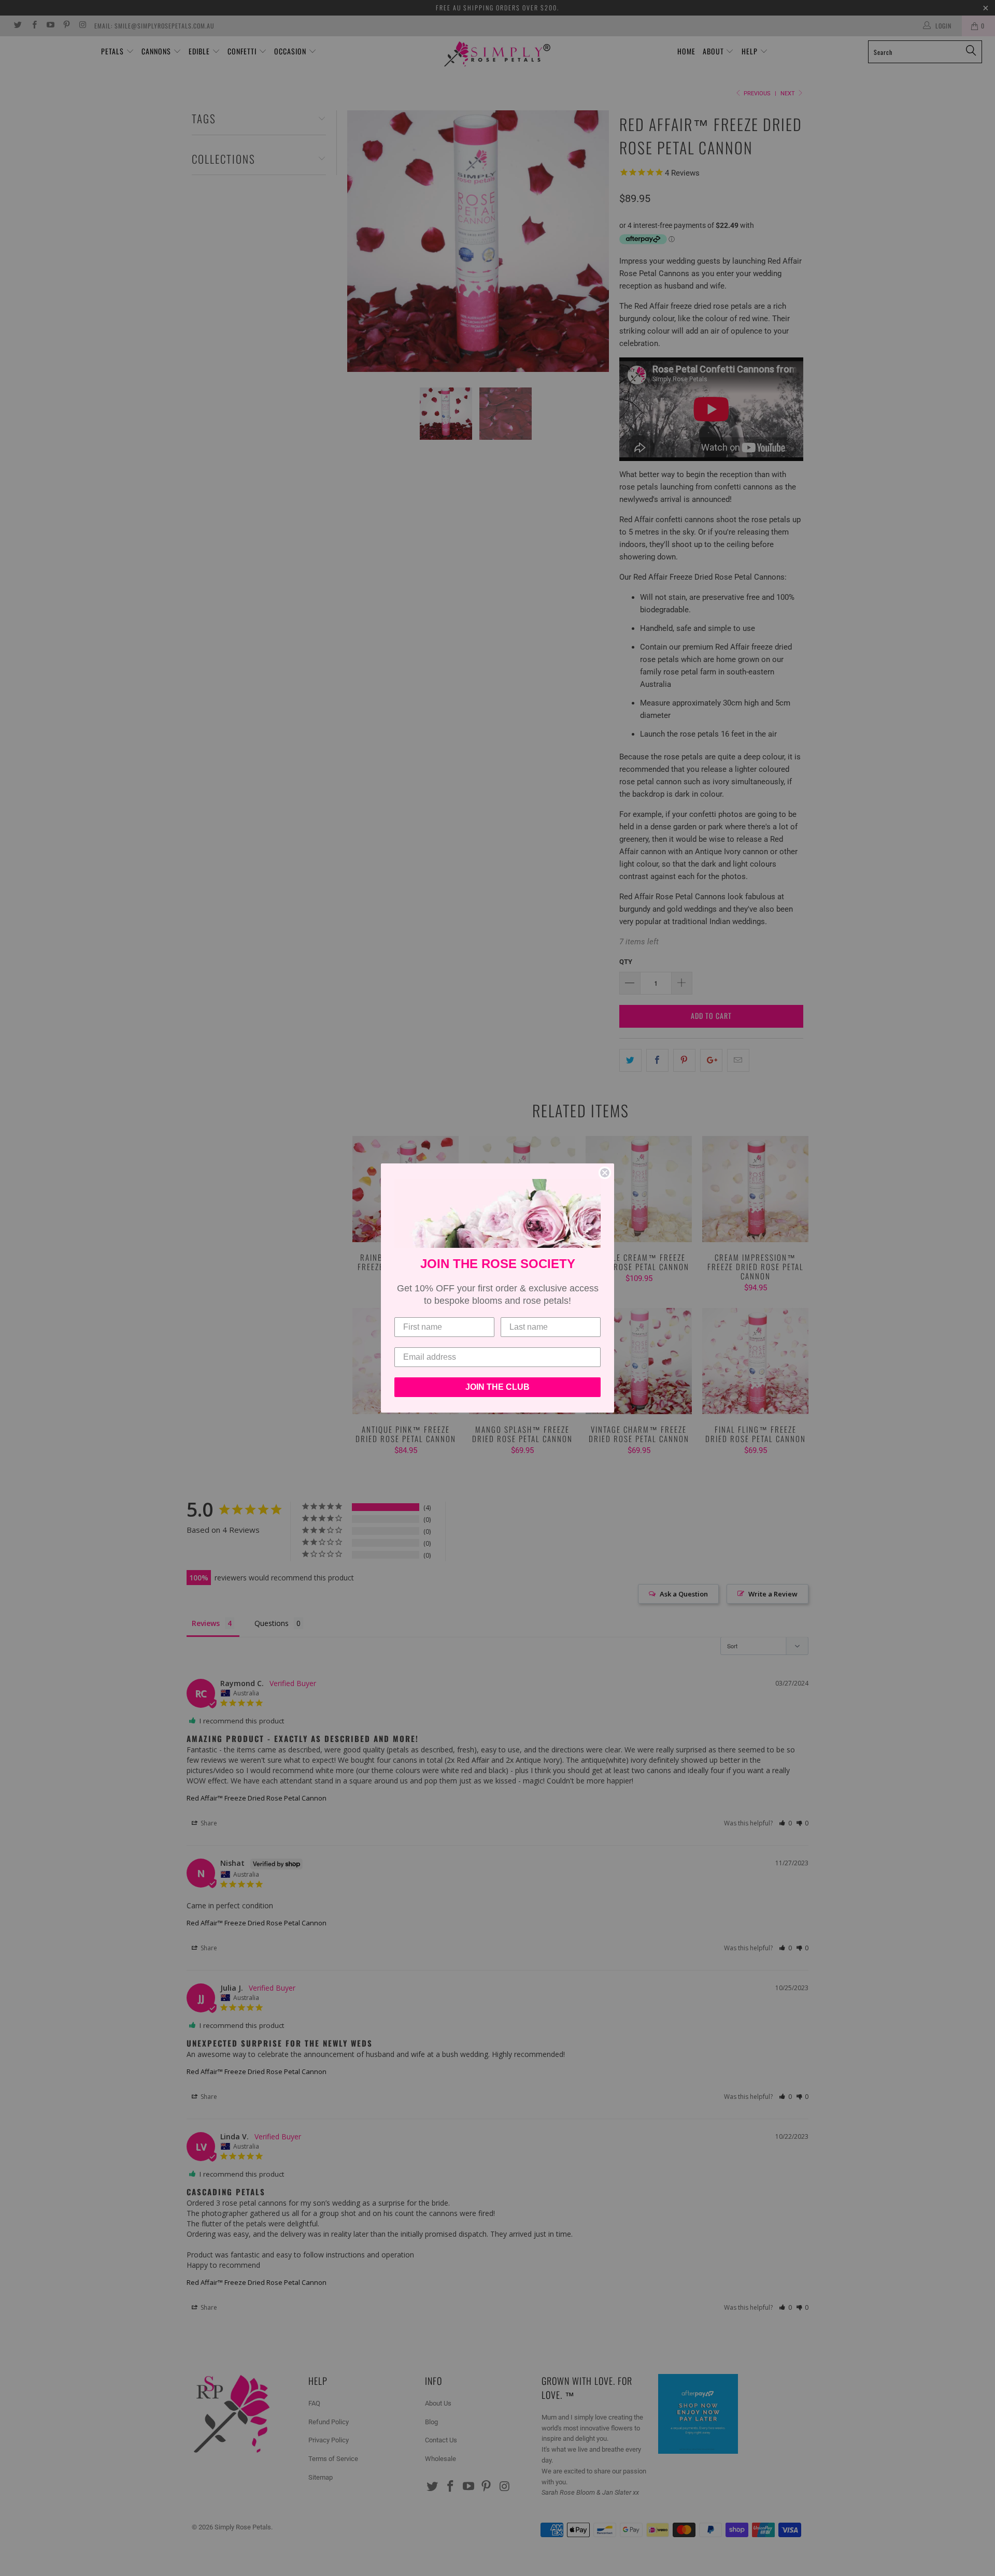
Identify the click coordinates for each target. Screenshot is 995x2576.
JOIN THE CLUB (497, 1387)
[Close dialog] (605, 1173)
